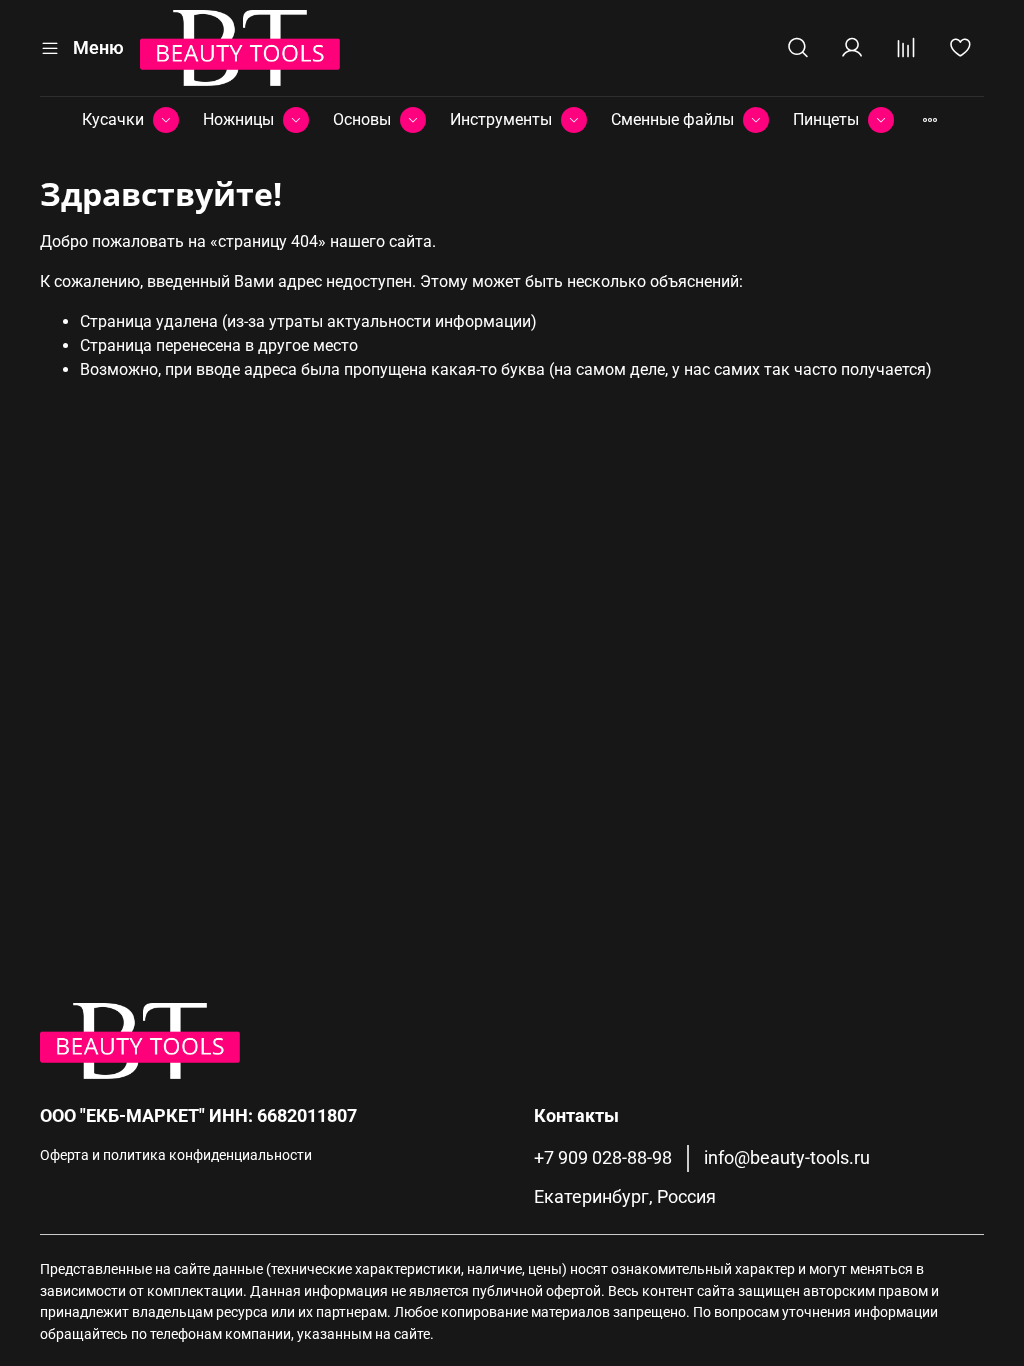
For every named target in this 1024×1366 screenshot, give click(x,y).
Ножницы (238, 119)
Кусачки (113, 119)
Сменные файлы (672, 119)
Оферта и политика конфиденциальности (176, 1155)
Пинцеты (826, 119)
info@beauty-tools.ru (787, 1158)
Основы (362, 119)
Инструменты (501, 119)
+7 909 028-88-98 (603, 1158)
